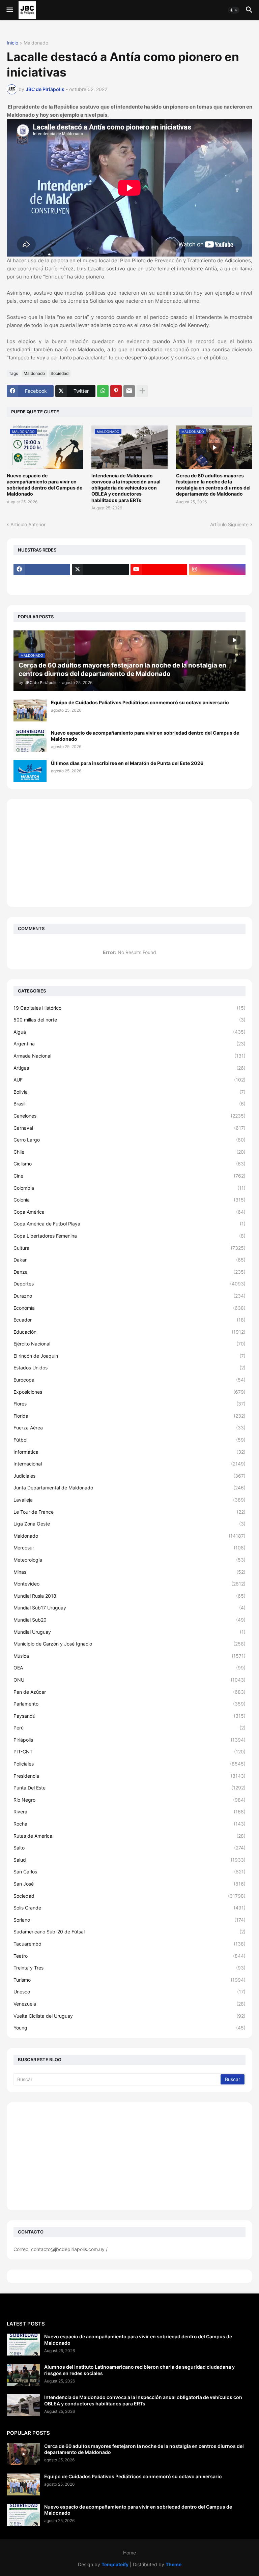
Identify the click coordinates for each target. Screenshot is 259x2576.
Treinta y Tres (129, 1968)
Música (129, 1656)
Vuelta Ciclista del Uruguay (129, 2016)
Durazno (129, 1296)
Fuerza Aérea (129, 1428)
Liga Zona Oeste (129, 1524)
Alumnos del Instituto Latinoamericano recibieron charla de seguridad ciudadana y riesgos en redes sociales (139, 2370)
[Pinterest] (116, 391)
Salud (129, 1860)
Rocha (129, 1824)
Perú (129, 1728)
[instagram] (217, 569)
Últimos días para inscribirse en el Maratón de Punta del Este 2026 (127, 763)
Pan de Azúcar (129, 1692)
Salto (129, 1848)
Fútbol (129, 1440)
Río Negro (129, 1800)
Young (129, 2028)
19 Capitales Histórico (129, 1008)
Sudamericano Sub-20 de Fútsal (129, 1932)
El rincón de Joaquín (129, 1356)
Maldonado (36, 43)
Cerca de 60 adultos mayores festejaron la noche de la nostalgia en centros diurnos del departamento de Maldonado (213, 485)
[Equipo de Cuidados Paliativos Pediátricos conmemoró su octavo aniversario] (30, 710)
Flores (129, 1404)
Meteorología (129, 1560)
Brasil (129, 1104)
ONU (129, 1680)
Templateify (115, 2564)
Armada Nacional (129, 1056)
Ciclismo (129, 1164)
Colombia (129, 1188)
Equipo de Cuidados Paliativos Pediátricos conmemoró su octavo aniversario (140, 702)
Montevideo (129, 1584)
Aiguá (129, 1032)
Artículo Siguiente (229, 524)
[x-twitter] (100, 569)
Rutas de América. (129, 1836)
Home (129, 2553)
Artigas (129, 1068)
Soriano (129, 1920)
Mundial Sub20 (129, 1620)
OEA (129, 1668)
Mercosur (129, 1548)
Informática (129, 1452)
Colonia (129, 1200)
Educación (129, 1332)
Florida (129, 1416)
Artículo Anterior (28, 524)
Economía (129, 1308)
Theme (174, 2564)
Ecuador (129, 1320)
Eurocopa (129, 1380)
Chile (129, 1152)
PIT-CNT (129, 1752)
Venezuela (129, 2004)
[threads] (42, 583)
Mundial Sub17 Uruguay (129, 1608)
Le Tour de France (129, 1512)
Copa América (129, 1212)
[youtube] (159, 569)
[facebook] (42, 569)
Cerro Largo (129, 1140)
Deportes (129, 1284)
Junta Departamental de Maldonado (129, 1488)
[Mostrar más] (142, 391)
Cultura (129, 1248)
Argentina (129, 1044)
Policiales (129, 1764)
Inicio (12, 43)
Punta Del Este (129, 1788)
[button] (9, 10)
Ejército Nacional (129, 1344)
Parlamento (129, 1704)
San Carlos (129, 1872)
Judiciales (129, 1476)
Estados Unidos (129, 1368)
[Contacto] (100, 583)
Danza (129, 1272)
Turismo (129, 1980)
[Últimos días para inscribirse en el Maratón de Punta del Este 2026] (30, 771)
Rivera (129, 1812)
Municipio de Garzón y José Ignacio (129, 1644)
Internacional (129, 1464)
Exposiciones (129, 1392)
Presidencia (129, 1776)
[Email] (129, 391)
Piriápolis (129, 1740)
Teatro (129, 1956)
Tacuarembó (129, 1944)
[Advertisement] (129, 853)
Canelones (129, 1116)
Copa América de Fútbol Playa (129, 1224)
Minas (129, 1572)
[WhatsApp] (103, 391)
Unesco (129, 1992)
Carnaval (129, 1128)
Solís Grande (129, 1908)
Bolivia (129, 1092)
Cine (129, 1176)
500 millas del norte (129, 1020)
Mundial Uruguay (129, 1632)
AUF (129, 1080)
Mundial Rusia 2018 (129, 1596)
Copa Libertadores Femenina (129, 1236)
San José (129, 1884)
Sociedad (60, 373)
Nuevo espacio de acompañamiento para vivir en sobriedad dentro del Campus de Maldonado (45, 485)
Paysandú (129, 1716)
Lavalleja (129, 1500)
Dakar (129, 1260)
